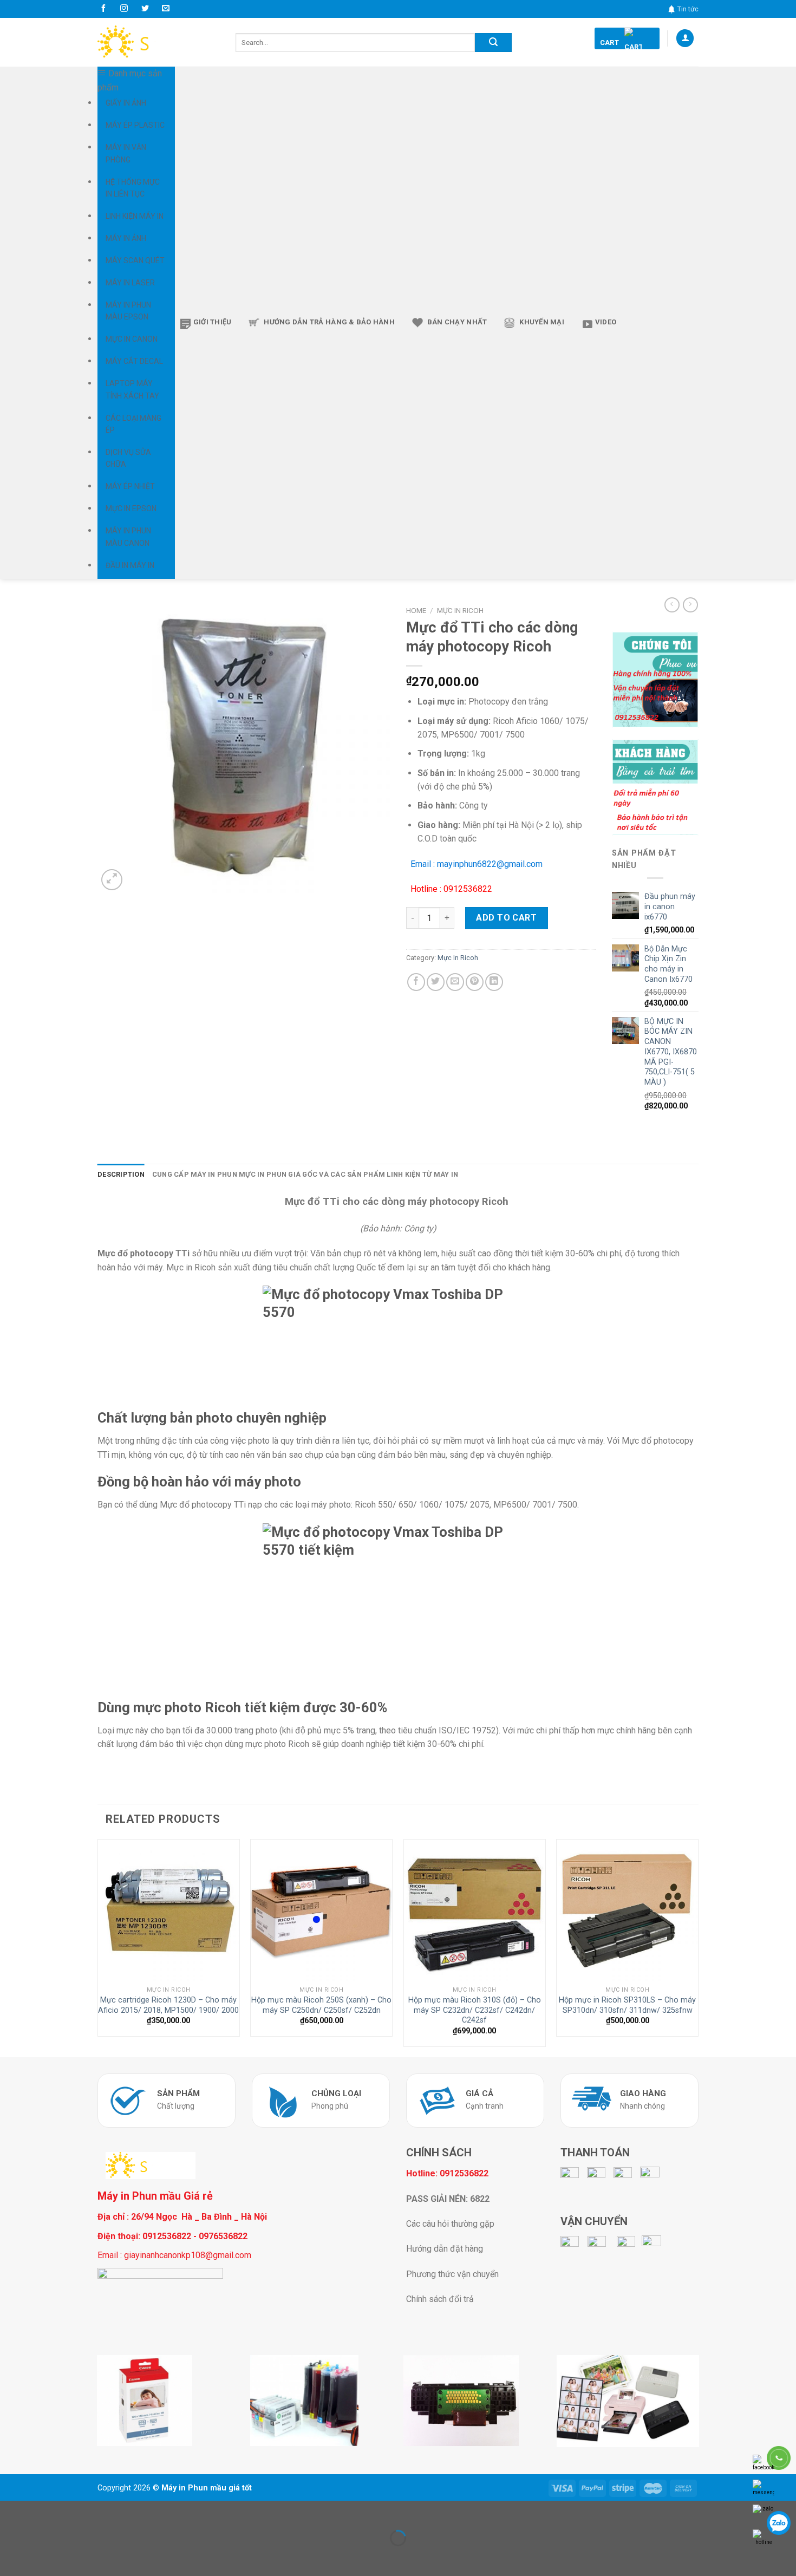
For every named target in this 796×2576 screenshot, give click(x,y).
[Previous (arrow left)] (11, 2557)
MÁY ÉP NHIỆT (130, 486)
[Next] (698, 1947)
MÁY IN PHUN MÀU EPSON (128, 311)
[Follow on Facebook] (103, 9)
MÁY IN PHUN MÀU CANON (128, 537)
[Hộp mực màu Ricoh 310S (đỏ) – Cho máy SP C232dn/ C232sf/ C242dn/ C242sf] (475, 1910)
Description (121, 1174)
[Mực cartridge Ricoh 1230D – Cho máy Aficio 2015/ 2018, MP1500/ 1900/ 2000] (169, 1910)
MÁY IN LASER (130, 283)
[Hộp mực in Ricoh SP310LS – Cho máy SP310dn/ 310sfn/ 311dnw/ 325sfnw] (627, 1910)
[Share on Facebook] (416, 982)
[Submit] (493, 43)
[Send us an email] (166, 9)
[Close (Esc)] (11, 2511)
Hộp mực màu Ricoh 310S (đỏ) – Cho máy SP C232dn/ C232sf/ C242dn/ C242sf (475, 2010)
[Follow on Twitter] (145, 9)
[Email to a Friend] (455, 982)
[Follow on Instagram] (124, 9)
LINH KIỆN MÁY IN (135, 216)
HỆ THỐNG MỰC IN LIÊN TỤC (133, 188)
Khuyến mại (542, 322)
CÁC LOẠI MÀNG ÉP (133, 424)
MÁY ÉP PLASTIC (135, 125)
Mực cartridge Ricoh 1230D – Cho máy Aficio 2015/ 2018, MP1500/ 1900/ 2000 (168, 2005)
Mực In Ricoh (460, 610)
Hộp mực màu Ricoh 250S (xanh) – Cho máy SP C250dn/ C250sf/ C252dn (321, 2005)
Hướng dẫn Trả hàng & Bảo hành (329, 322)
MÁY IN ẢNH (126, 238)
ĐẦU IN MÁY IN (130, 565)
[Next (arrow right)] (43, 2557)
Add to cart (506, 918)
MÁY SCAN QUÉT (135, 260)
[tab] (121, 1175)
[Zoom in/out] (43, 2511)
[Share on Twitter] (436, 982)
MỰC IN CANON (132, 339)
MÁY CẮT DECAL (134, 361)
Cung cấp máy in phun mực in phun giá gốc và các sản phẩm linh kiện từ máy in (305, 1174)
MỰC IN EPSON (131, 508)
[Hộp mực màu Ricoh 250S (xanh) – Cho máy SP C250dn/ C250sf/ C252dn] (321, 1910)
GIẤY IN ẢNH (126, 103)
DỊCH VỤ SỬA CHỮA (128, 458)
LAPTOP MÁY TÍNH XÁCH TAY (132, 389)
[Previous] (98, 1947)
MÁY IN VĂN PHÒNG (126, 153)
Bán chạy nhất (457, 322)
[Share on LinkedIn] (494, 982)
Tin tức (688, 9)
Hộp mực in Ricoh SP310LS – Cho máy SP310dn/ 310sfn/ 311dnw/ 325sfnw (627, 2005)
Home (416, 610)
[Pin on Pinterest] (475, 982)
